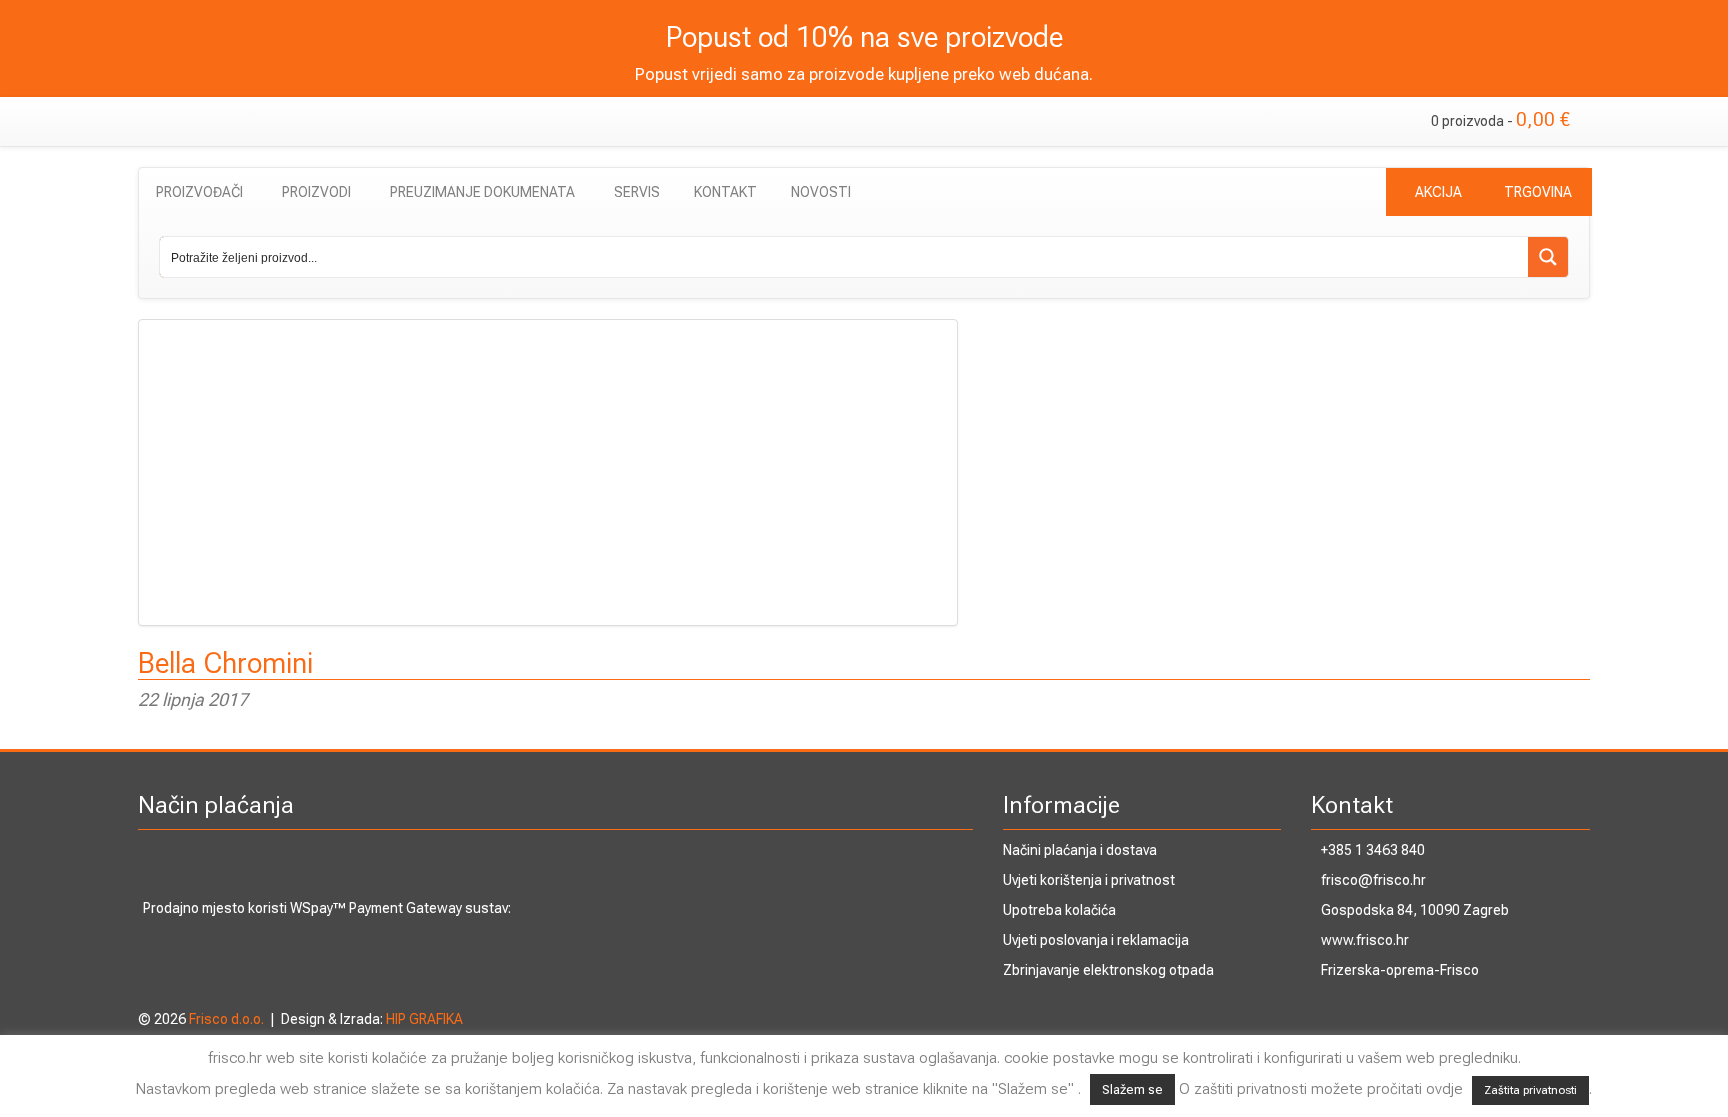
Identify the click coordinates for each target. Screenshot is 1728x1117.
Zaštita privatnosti (1530, 1090)
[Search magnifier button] (1548, 257)
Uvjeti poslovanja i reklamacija (1096, 940)
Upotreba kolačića (1059, 910)
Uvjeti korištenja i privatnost (1089, 880)
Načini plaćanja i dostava (1080, 850)
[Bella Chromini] (864, 472)
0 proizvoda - (1500, 119)
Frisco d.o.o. (226, 1019)
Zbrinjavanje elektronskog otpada (1108, 970)
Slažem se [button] (1132, 1089)
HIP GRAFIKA (424, 1019)
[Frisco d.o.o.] (248, 116)
